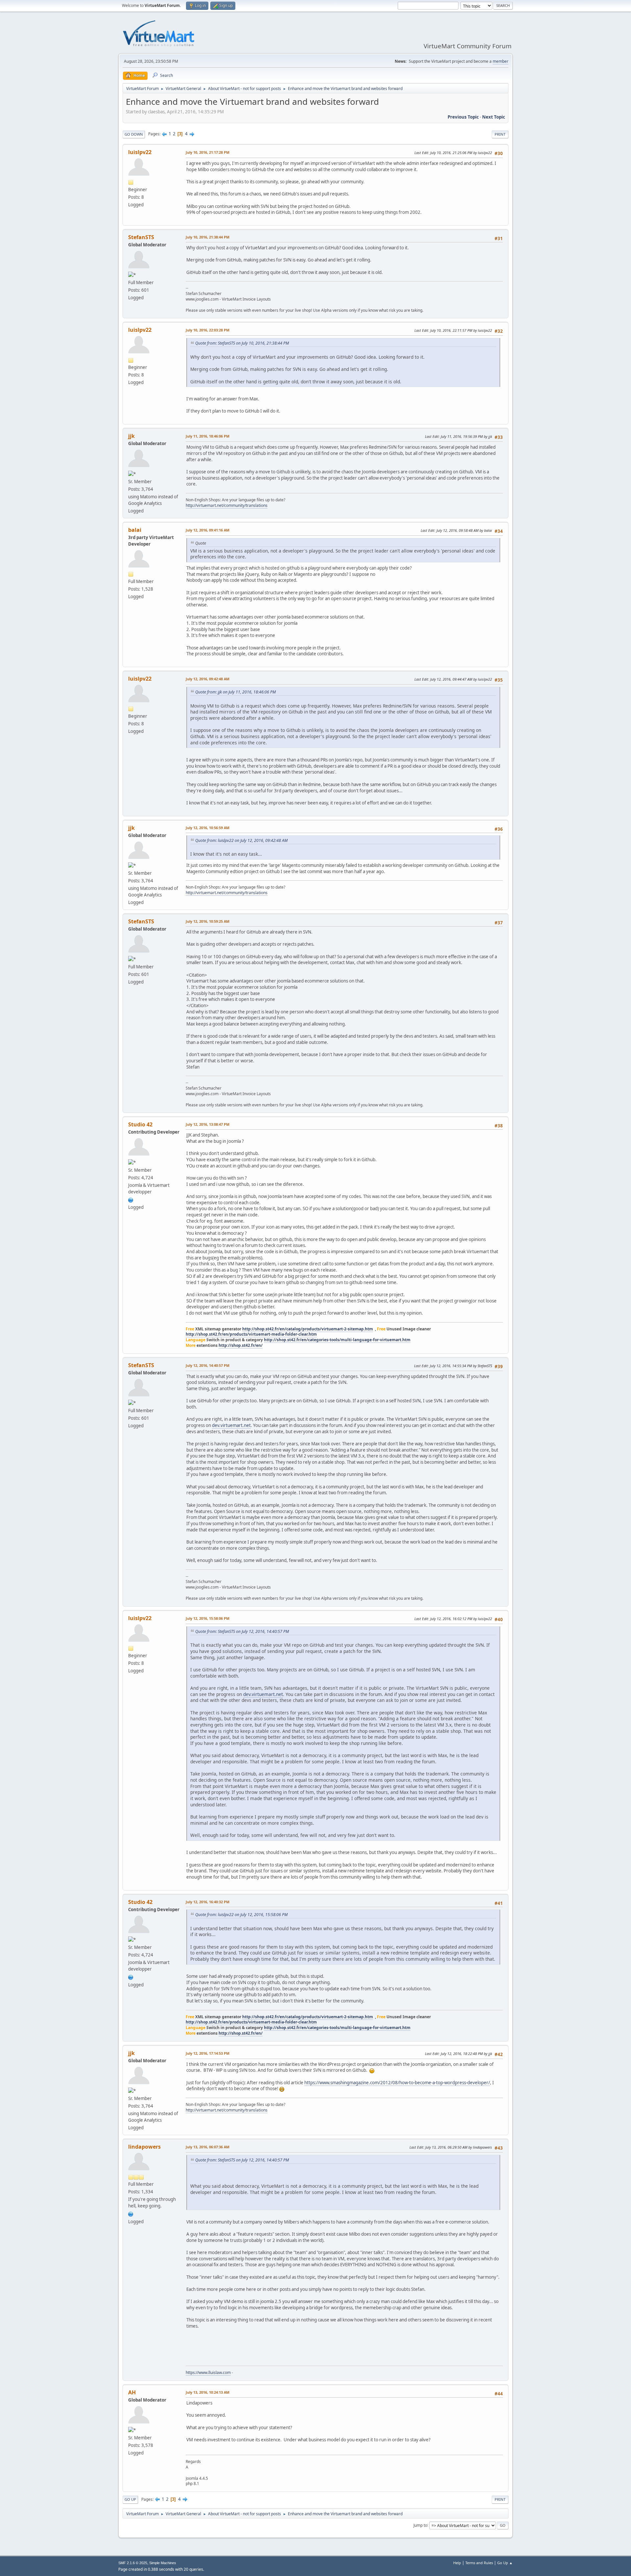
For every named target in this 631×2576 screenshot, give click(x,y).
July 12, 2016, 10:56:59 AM (208, 828)
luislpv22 (140, 152)
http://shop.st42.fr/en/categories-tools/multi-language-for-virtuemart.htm (337, 1340)
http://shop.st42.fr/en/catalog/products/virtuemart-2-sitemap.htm (308, 1329)
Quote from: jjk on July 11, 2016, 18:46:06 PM (235, 692)
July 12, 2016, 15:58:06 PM (208, 1618)
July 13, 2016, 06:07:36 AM (208, 2147)
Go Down (134, 134)
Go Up (130, 2499)
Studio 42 (140, 1124)
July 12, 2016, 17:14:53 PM (208, 2053)
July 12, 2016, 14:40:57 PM (208, 1365)
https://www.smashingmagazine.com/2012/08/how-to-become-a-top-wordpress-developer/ (397, 2083)
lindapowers (144, 2147)
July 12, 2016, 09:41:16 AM (208, 530)
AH (132, 2392)
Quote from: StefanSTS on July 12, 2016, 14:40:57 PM (242, 1631)
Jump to (420, 2525)
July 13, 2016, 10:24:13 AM (208, 2392)
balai (135, 530)
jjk (131, 436)
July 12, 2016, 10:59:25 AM (208, 921)
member (501, 61)
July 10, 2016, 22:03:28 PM (208, 330)
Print (500, 134)
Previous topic (463, 117)
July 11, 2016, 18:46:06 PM (208, 436)
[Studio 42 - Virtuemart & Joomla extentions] (131, 1199)
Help (457, 2563)
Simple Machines (163, 2563)
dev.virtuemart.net (231, 1425)
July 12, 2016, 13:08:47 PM (208, 1124)
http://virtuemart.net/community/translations (227, 505)
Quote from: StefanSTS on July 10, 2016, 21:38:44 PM (242, 343)
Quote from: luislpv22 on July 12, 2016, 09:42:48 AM (241, 840)
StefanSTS (141, 237)
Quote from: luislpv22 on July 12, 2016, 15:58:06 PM (241, 1915)
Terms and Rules (479, 2563)
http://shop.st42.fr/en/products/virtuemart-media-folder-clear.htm (251, 1334)
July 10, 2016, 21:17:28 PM (208, 152)
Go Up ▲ (505, 2563)
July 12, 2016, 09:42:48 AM (208, 679)
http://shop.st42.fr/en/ (241, 1345)
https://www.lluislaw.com (208, 2373)
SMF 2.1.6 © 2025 (133, 2563)
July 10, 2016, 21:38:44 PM (208, 237)
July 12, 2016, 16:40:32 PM (208, 1902)
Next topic (494, 117)
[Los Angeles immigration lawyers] (131, 2213)
